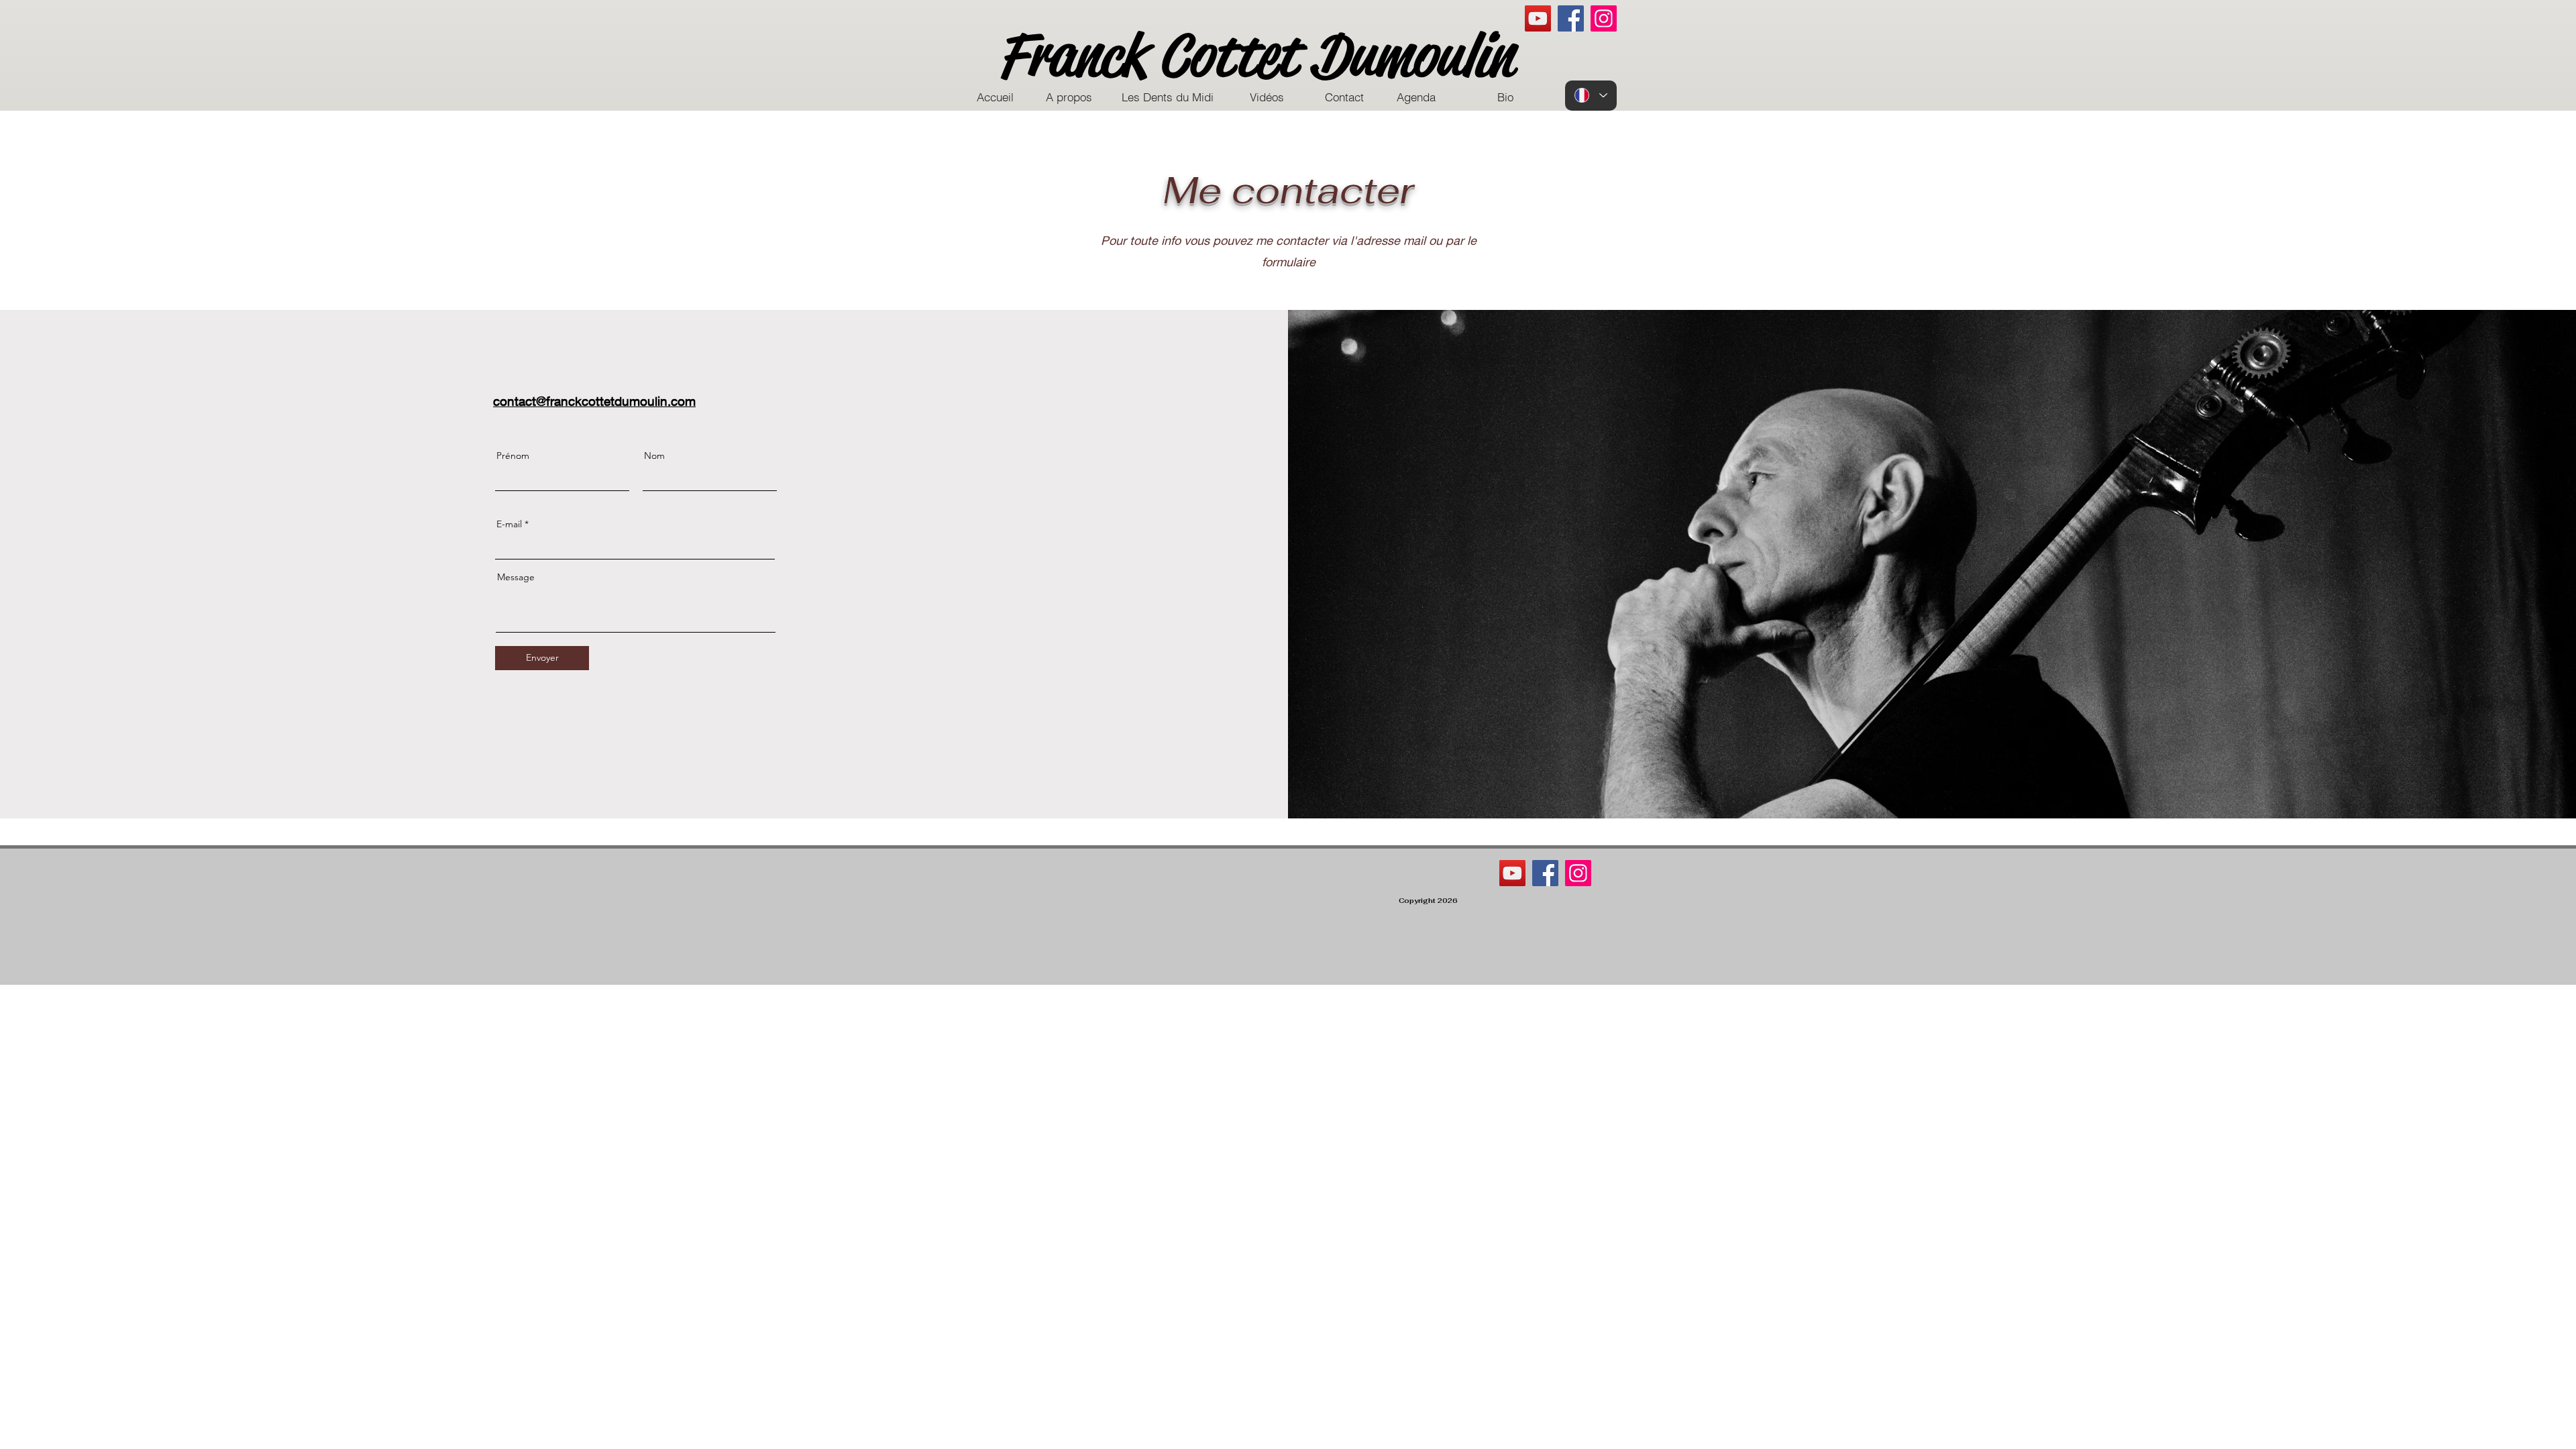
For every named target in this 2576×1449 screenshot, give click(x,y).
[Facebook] (1571, 18)
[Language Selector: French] (1591, 96)
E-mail (509, 524)
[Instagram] (1604, 18)
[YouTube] (1538, 18)
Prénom (513, 455)
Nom (654, 455)
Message (516, 577)
